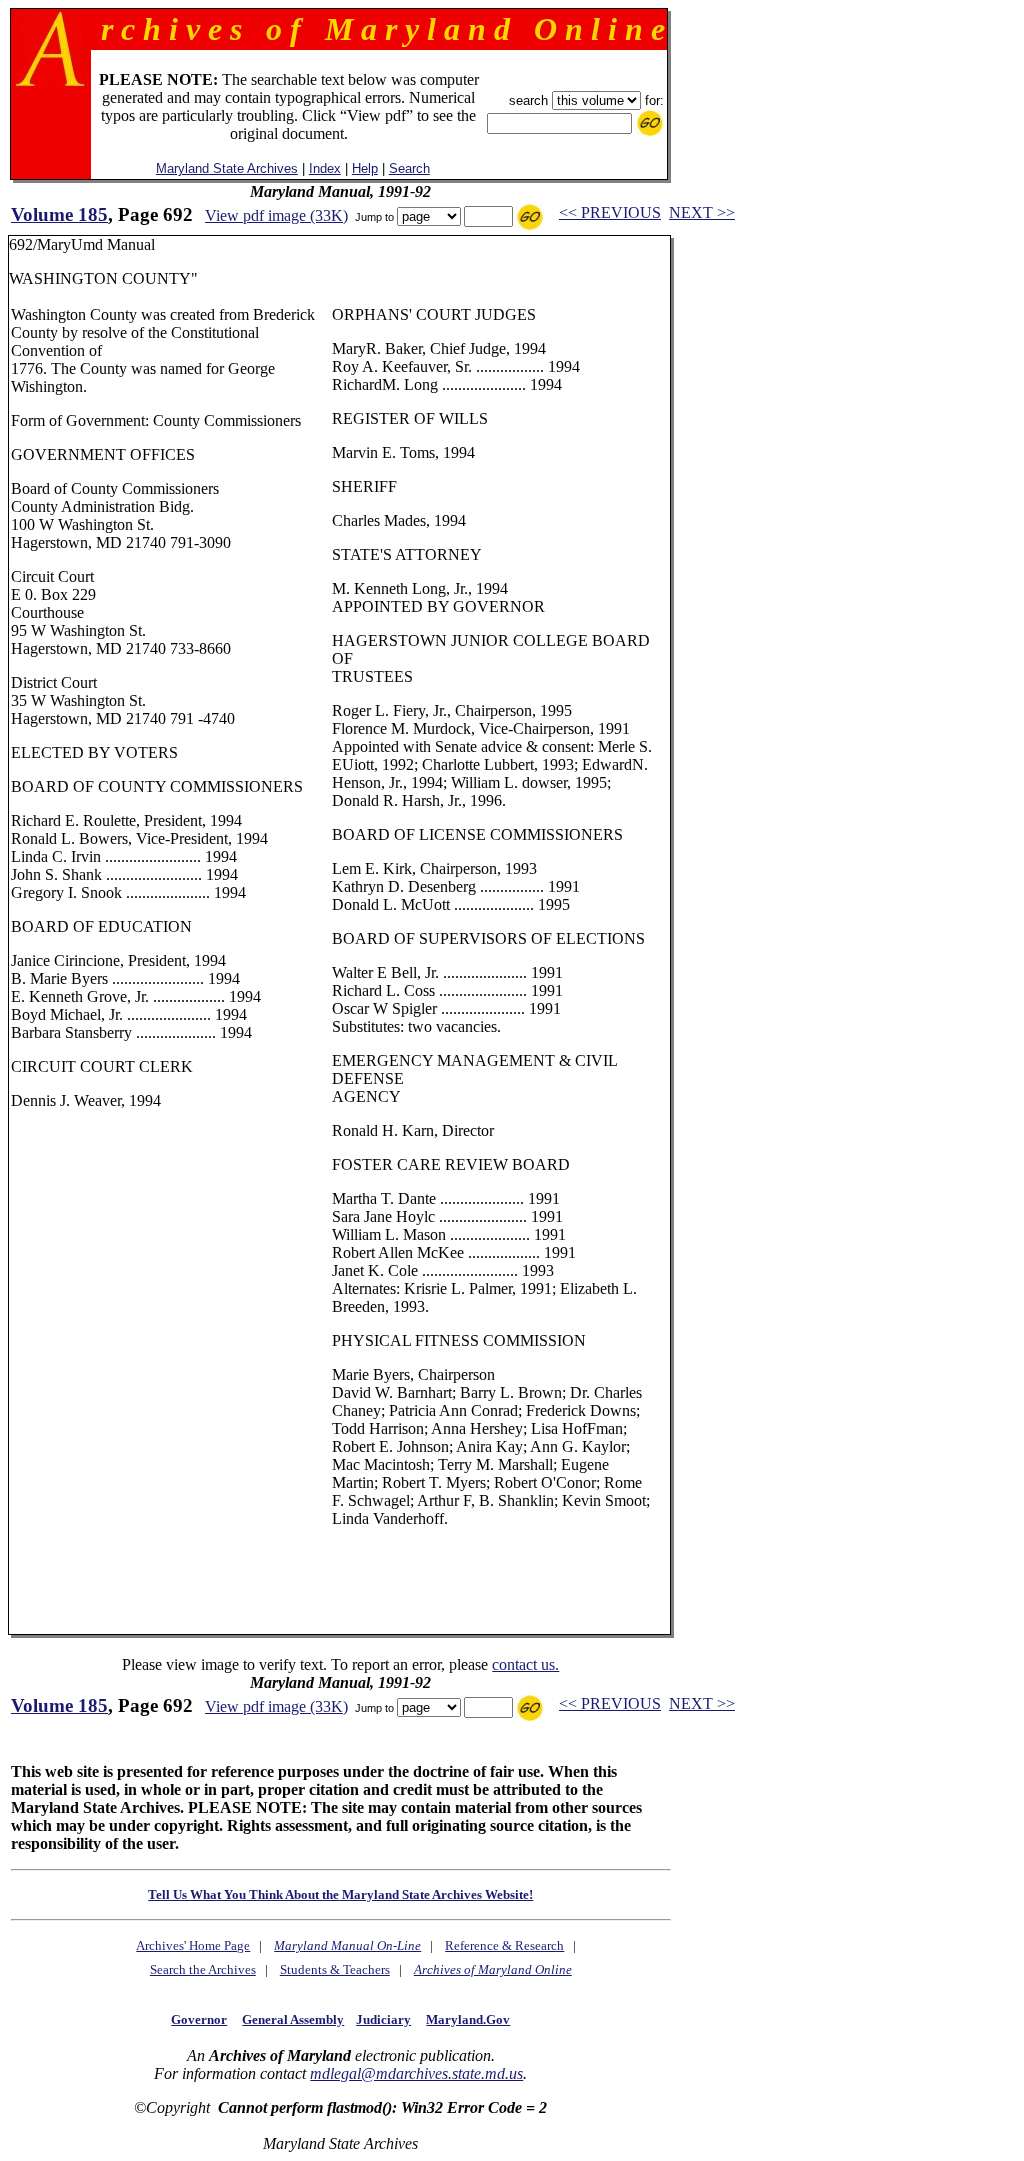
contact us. (525, 1664)
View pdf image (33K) (276, 215)
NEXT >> (702, 212)
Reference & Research (504, 1945)
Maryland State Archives (227, 168)
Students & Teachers (335, 1969)
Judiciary (383, 2019)
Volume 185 (59, 214)
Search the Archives (203, 1969)
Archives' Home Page (193, 1945)
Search (409, 168)
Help (365, 168)
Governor (199, 2019)
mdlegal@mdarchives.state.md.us (416, 2073)
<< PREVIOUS (610, 212)
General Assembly (293, 2019)
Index (325, 168)
